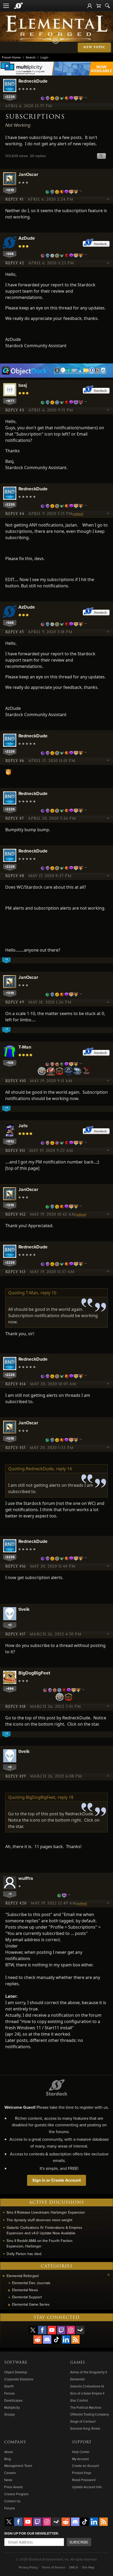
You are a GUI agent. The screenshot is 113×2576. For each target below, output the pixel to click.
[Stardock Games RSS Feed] (75, 2339)
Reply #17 (15, 1634)
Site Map (88, 2567)
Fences (9, 2393)
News (8, 2480)
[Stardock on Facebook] (42, 2330)
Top (108, 200)
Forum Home (11, 57)
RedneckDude (33, 81)
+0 (10, 1625)
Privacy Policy (28, 2567)
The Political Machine (86, 2407)
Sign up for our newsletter (31, 2533)
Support (82, 2442)
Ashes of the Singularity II (89, 2372)
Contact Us (12, 2501)
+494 (10, 1689)
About (9, 2452)
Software (16, 2363)
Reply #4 (15, 514)
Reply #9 (15, 1002)
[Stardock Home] (19, 6)
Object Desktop (16, 2372)
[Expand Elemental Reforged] (3, 2276)
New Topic (94, 47)
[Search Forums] (107, 6)
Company (15, 2442)
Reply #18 (16, 1707)
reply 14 (64, 1469)
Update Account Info (87, 2487)
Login (44, 57)
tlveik (24, 1609)
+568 (10, 254)
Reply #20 (16, 1903)
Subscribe (79, 2542)
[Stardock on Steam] (80, 2330)
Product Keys (82, 2473)
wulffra (26, 1878)
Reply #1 (14, 200)
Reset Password (84, 2480)
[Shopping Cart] (99, 6)
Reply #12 (16, 1215)
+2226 (10, 97)
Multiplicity (12, 2407)
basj (23, 385)
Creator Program (16, 2494)
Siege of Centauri (83, 2421)
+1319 (10, 190)
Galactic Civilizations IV (87, 2386)
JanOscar (28, 174)
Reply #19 (16, 1777)
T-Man (25, 1047)
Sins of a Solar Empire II (87, 2393)
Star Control (79, 2400)
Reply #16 (16, 1566)
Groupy (9, 2414)
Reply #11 (15, 1151)
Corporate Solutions (19, 2379)
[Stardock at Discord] (47, 2339)
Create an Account (86, 2466)
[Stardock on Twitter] (33, 2330)
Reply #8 (15, 876)
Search (31, 57)
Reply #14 (16, 1384)
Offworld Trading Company (89, 2414)
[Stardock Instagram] (71, 2330)
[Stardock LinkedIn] (66, 2339)
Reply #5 (15, 632)
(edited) (78, 514)
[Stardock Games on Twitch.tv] (61, 2330)
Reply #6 (15, 761)
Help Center (81, 2452)
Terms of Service (53, 2567)
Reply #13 (16, 1272)
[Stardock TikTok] (56, 2339)
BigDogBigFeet (34, 1673)
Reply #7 (15, 819)
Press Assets (14, 2487)
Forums (10, 2508)
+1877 (10, 401)
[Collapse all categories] (109, 2275)
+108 (10, 1063)
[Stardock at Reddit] (38, 2339)
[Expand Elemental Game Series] (9, 2305)
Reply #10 (16, 1081)
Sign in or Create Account (56, 2180)
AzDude (27, 238)
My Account (80, 2459)
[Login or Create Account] (90, 6)
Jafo (23, 1126)
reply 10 (48, 1293)
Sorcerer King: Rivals (85, 2428)
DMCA (74, 2567)
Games (78, 2363)
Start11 (9, 2386)
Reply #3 (15, 410)
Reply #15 (15, 1448)
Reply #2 (15, 263)
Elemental (77, 2379)
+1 (10, 1894)
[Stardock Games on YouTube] (52, 2330)
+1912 (10, 1141)
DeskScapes (13, 2400)
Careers (10, 2473)
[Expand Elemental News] (9, 2290)
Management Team (18, 2466)
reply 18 (65, 1797)
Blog (7, 2459)
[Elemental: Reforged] (57, 29)
